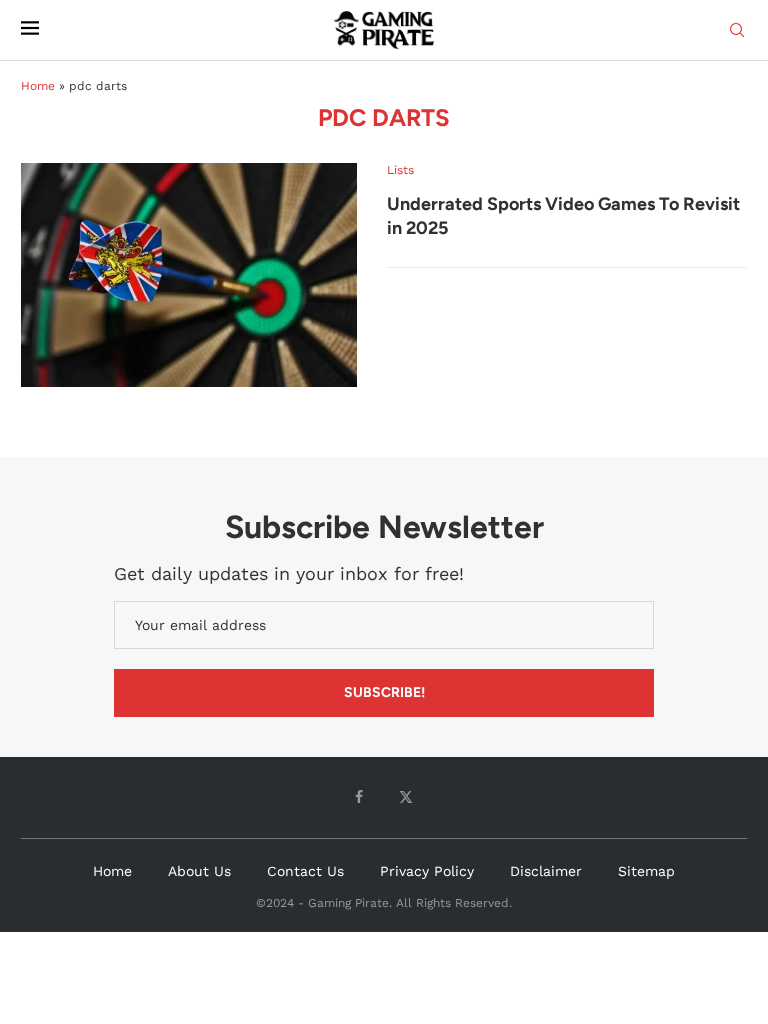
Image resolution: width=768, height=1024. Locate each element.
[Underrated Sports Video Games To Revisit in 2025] (189, 275)
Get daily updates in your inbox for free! (289, 573)
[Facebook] (359, 797)
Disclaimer (546, 871)
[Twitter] (406, 797)
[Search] (737, 31)
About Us (199, 871)
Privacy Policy (427, 871)
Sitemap (646, 871)
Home (38, 86)
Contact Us (305, 871)
